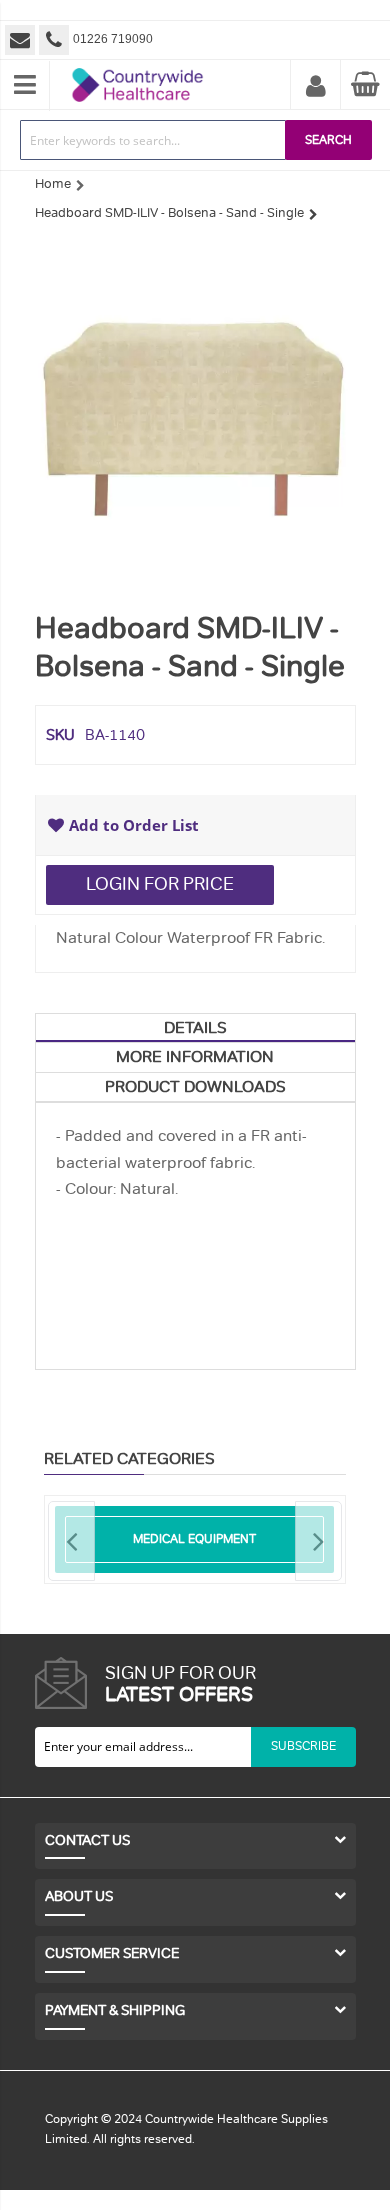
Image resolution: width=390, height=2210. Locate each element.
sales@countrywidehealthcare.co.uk (22, 40)
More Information (195, 1057)
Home (53, 184)
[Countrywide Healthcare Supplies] (137, 68)
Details (195, 1028)
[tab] (195, 1028)
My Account (316, 87)
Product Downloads (195, 1087)
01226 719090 (113, 39)
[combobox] (153, 140)
